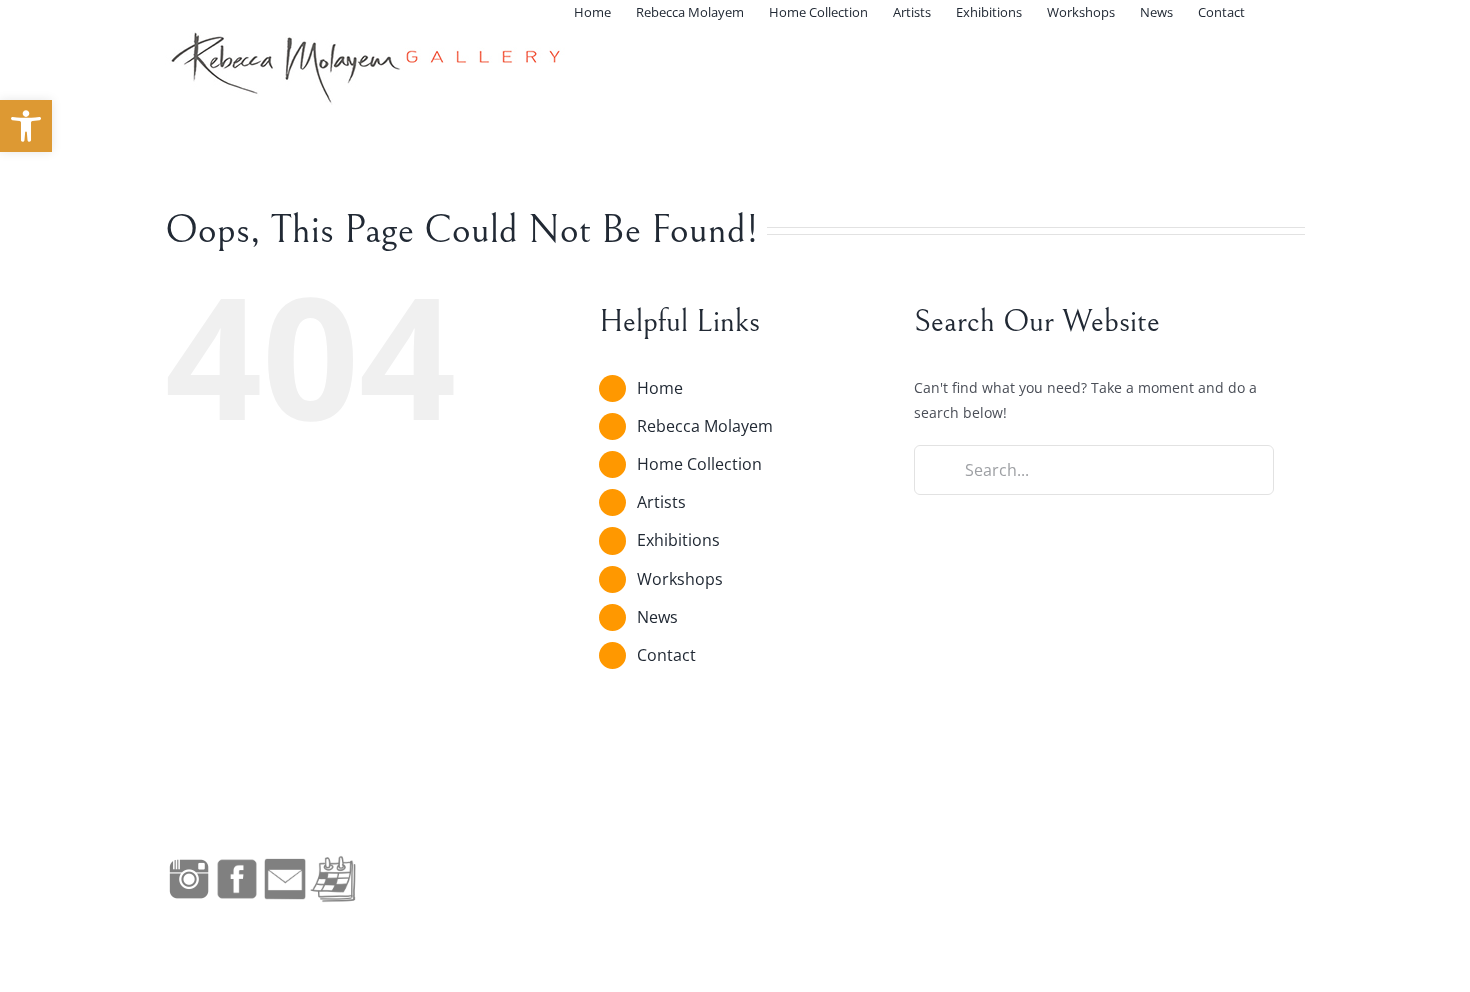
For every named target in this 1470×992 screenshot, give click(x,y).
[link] (26, 126)
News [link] (657, 617)
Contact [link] (666, 655)
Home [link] (660, 388)
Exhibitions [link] (678, 540)
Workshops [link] (680, 579)
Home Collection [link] (699, 464)
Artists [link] (661, 502)
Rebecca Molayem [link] (705, 426)
